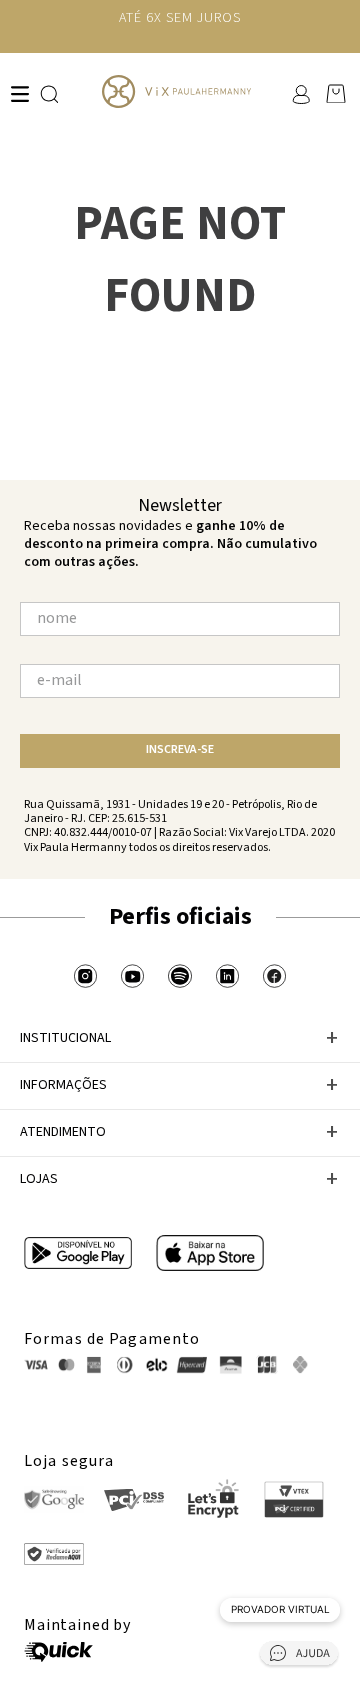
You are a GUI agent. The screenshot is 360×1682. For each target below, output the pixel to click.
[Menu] (20, 94)
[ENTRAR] (299, 94)
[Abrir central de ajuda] (299, 1656)
